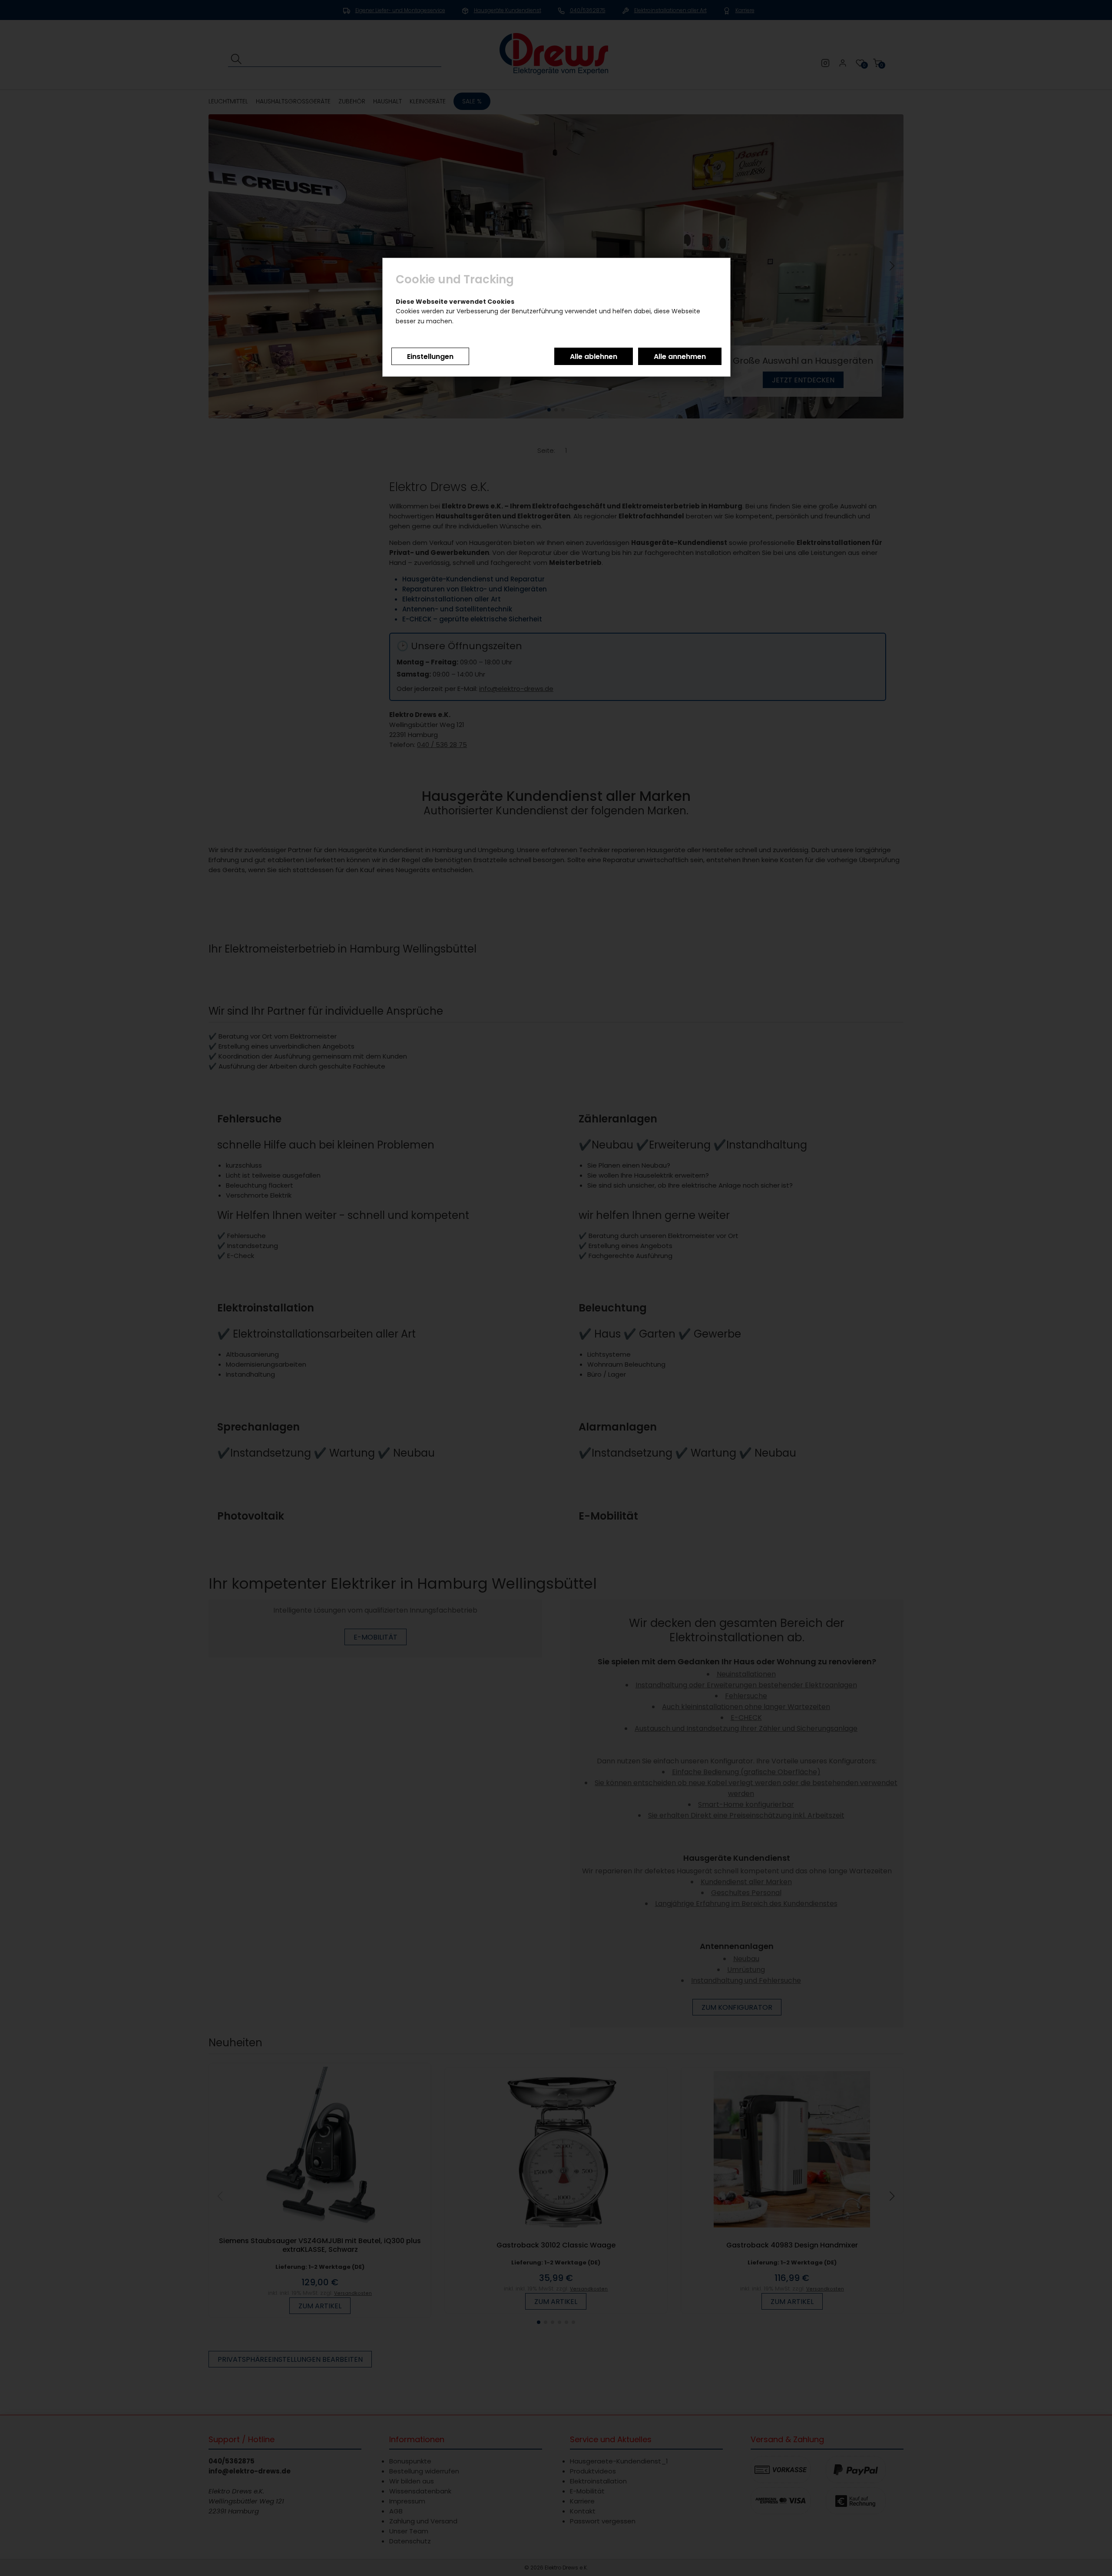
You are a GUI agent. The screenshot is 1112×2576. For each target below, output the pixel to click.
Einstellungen (430, 357)
